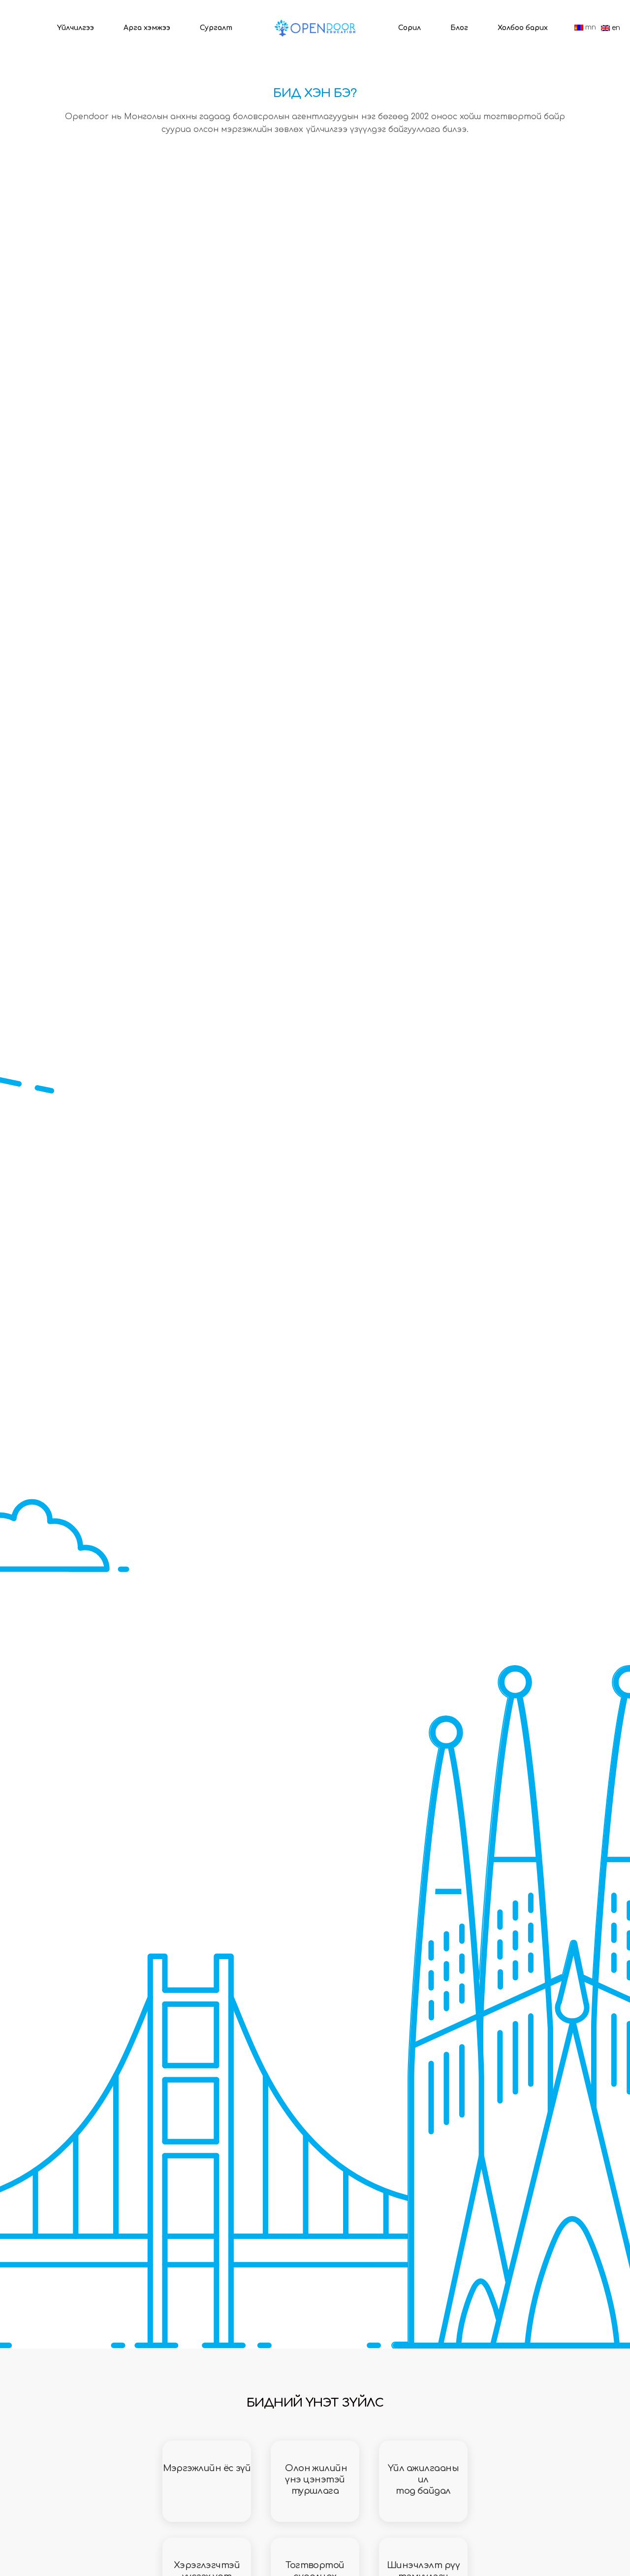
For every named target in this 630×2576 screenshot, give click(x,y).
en (615, 28)
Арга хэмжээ (147, 28)
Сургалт (216, 28)
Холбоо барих (523, 28)
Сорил (409, 28)
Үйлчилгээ (76, 28)
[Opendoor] (315, 28)
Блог (459, 28)
